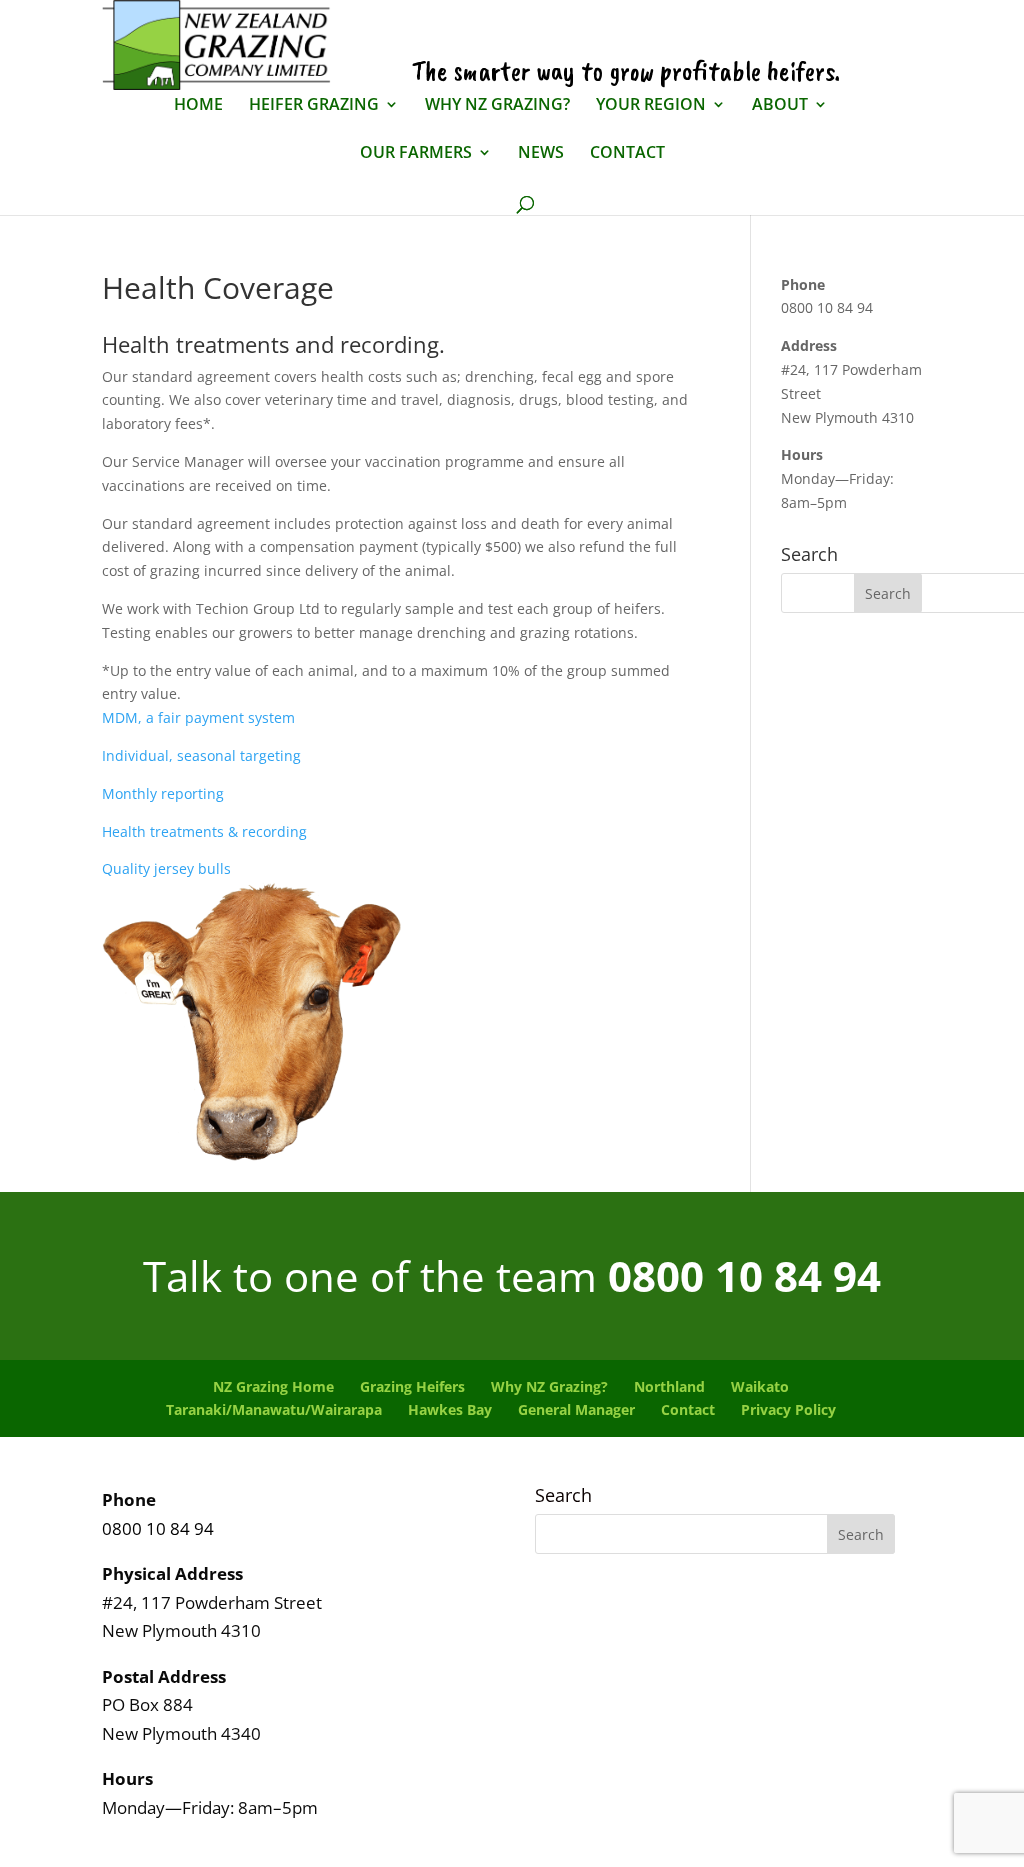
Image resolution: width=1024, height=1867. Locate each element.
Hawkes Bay (450, 1409)
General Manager (576, 1409)
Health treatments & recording (204, 831)
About (780, 105)
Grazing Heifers (412, 1386)
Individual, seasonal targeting (201, 755)
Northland (669, 1386)
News (541, 153)
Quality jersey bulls (166, 868)
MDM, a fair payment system (198, 717)
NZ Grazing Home (273, 1386)
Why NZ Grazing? (497, 105)
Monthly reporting (163, 793)
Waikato (760, 1386)
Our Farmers (416, 153)
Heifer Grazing (314, 105)
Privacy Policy (788, 1409)
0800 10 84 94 (744, 1275)
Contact (627, 153)
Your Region (651, 105)
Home (198, 105)
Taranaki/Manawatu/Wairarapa (274, 1409)
